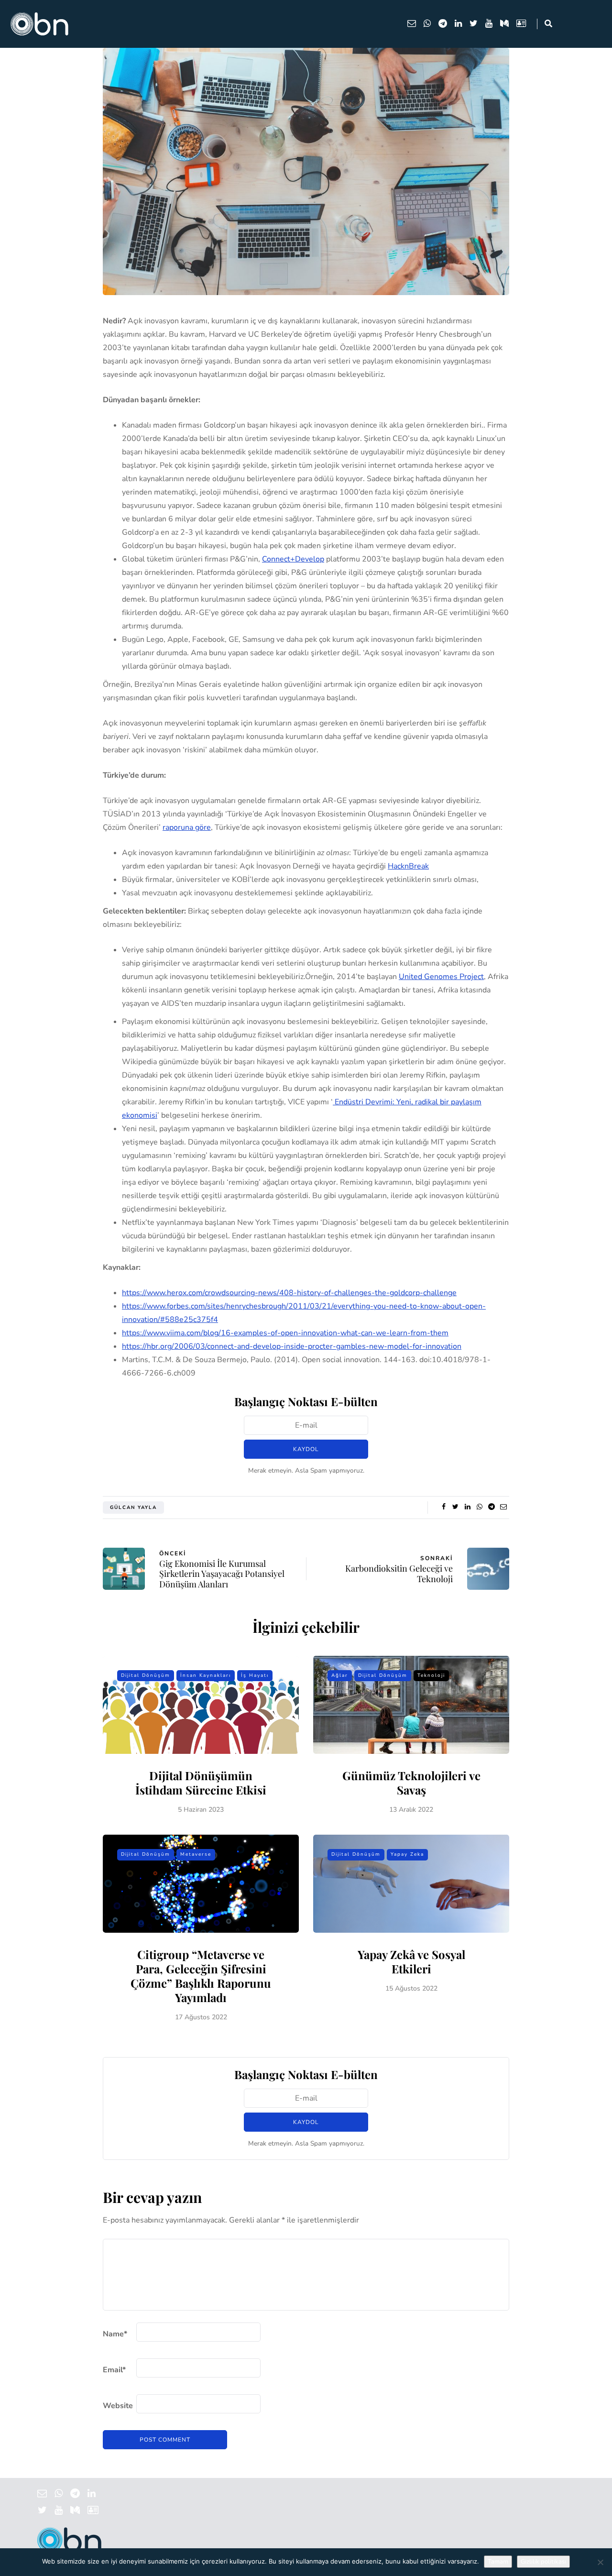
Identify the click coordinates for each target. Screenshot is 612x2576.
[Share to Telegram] (491, 1507)
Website (118, 2406)
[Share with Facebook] (443, 1507)
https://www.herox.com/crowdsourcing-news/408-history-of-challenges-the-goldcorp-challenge (289, 1293)
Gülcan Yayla (133, 1508)
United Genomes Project (441, 977)
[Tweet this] (455, 1507)
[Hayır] (600, 2562)
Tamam (498, 2562)
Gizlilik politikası (543, 2562)
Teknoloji (431, 1675)
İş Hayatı (255, 1675)
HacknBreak (408, 866)
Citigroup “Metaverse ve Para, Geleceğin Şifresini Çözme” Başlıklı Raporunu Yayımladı (201, 1976)
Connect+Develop (293, 559)
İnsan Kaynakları (206, 1675)
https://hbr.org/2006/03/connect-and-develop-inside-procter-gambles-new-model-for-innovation (292, 1346)
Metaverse (196, 1854)
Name (115, 2334)
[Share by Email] (503, 1507)
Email (114, 2370)
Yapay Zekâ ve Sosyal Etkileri (411, 1961)
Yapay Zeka (407, 1854)
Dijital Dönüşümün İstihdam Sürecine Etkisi (201, 1783)
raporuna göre (187, 827)
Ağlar (340, 1675)
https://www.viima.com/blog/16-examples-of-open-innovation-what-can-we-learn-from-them (285, 1333)
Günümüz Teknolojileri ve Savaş (411, 1783)
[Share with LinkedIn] (467, 1507)
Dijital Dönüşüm (146, 1675)
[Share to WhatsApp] (479, 1507)
